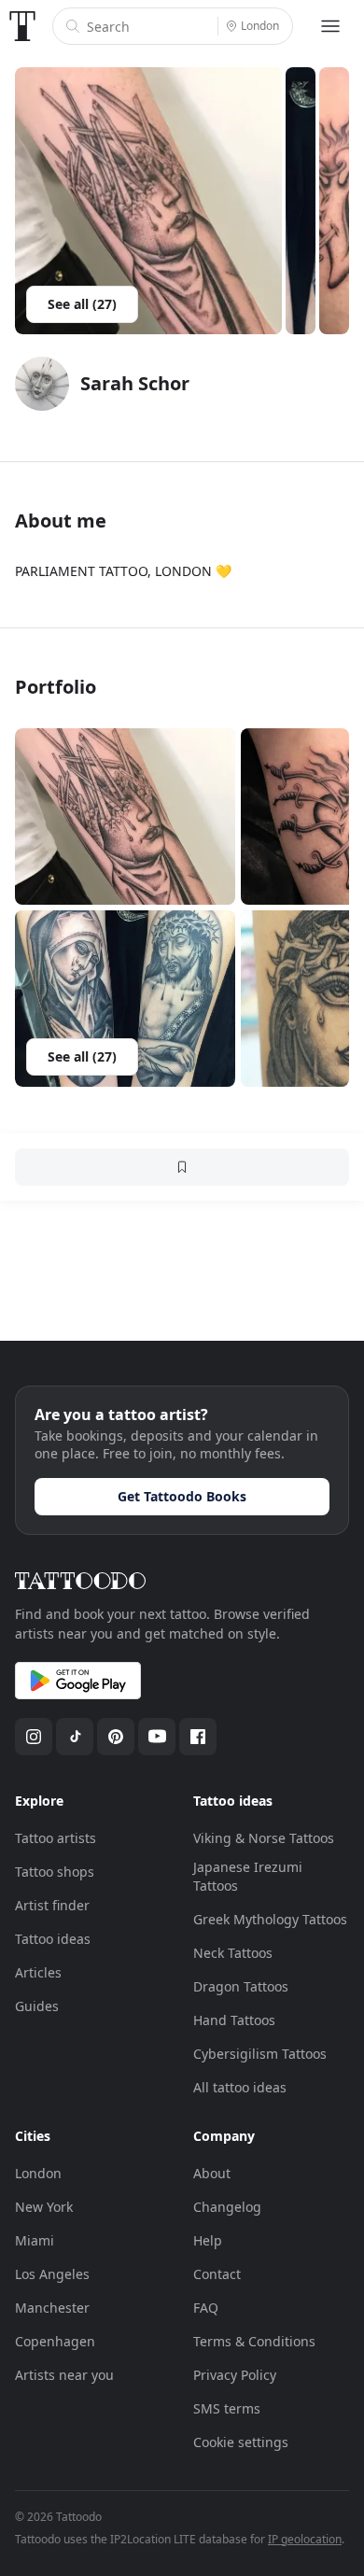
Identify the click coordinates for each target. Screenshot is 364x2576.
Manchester (52, 2308)
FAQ (206, 2308)
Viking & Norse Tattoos (264, 1838)
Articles (38, 1972)
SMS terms (227, 2408)
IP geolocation (305, 2539)
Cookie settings (241, 2442)
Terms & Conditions (254, 2341)
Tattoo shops (55, 1872)
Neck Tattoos (233, 1953)
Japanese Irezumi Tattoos (248, 1876)
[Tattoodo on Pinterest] (116, 1737)
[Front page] (22, 26)
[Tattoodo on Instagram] (34, 1737)
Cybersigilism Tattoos (260, 2054)
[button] (125, 816)
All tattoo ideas (240, 2087)
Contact (217, 2274)
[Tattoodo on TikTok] (75, 1737)
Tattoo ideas (53, 1939)
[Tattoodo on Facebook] (198, 1737)
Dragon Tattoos (241, 1986)
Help (208, 2240)
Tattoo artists (56, 1838)
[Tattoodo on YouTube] (157, 1737)
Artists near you (64, 2375)
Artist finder (52, 1905)
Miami (35, 2240)
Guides (37, 2006)
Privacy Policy (235, 2375)
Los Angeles (52, 2274)
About (212, 2173)
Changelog (227, 2207)
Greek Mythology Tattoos (270, 1919)
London (38, 2173)
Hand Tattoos (234, 2020)
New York (44, 2207)
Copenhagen (55, 2341)
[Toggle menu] (330, 26)
